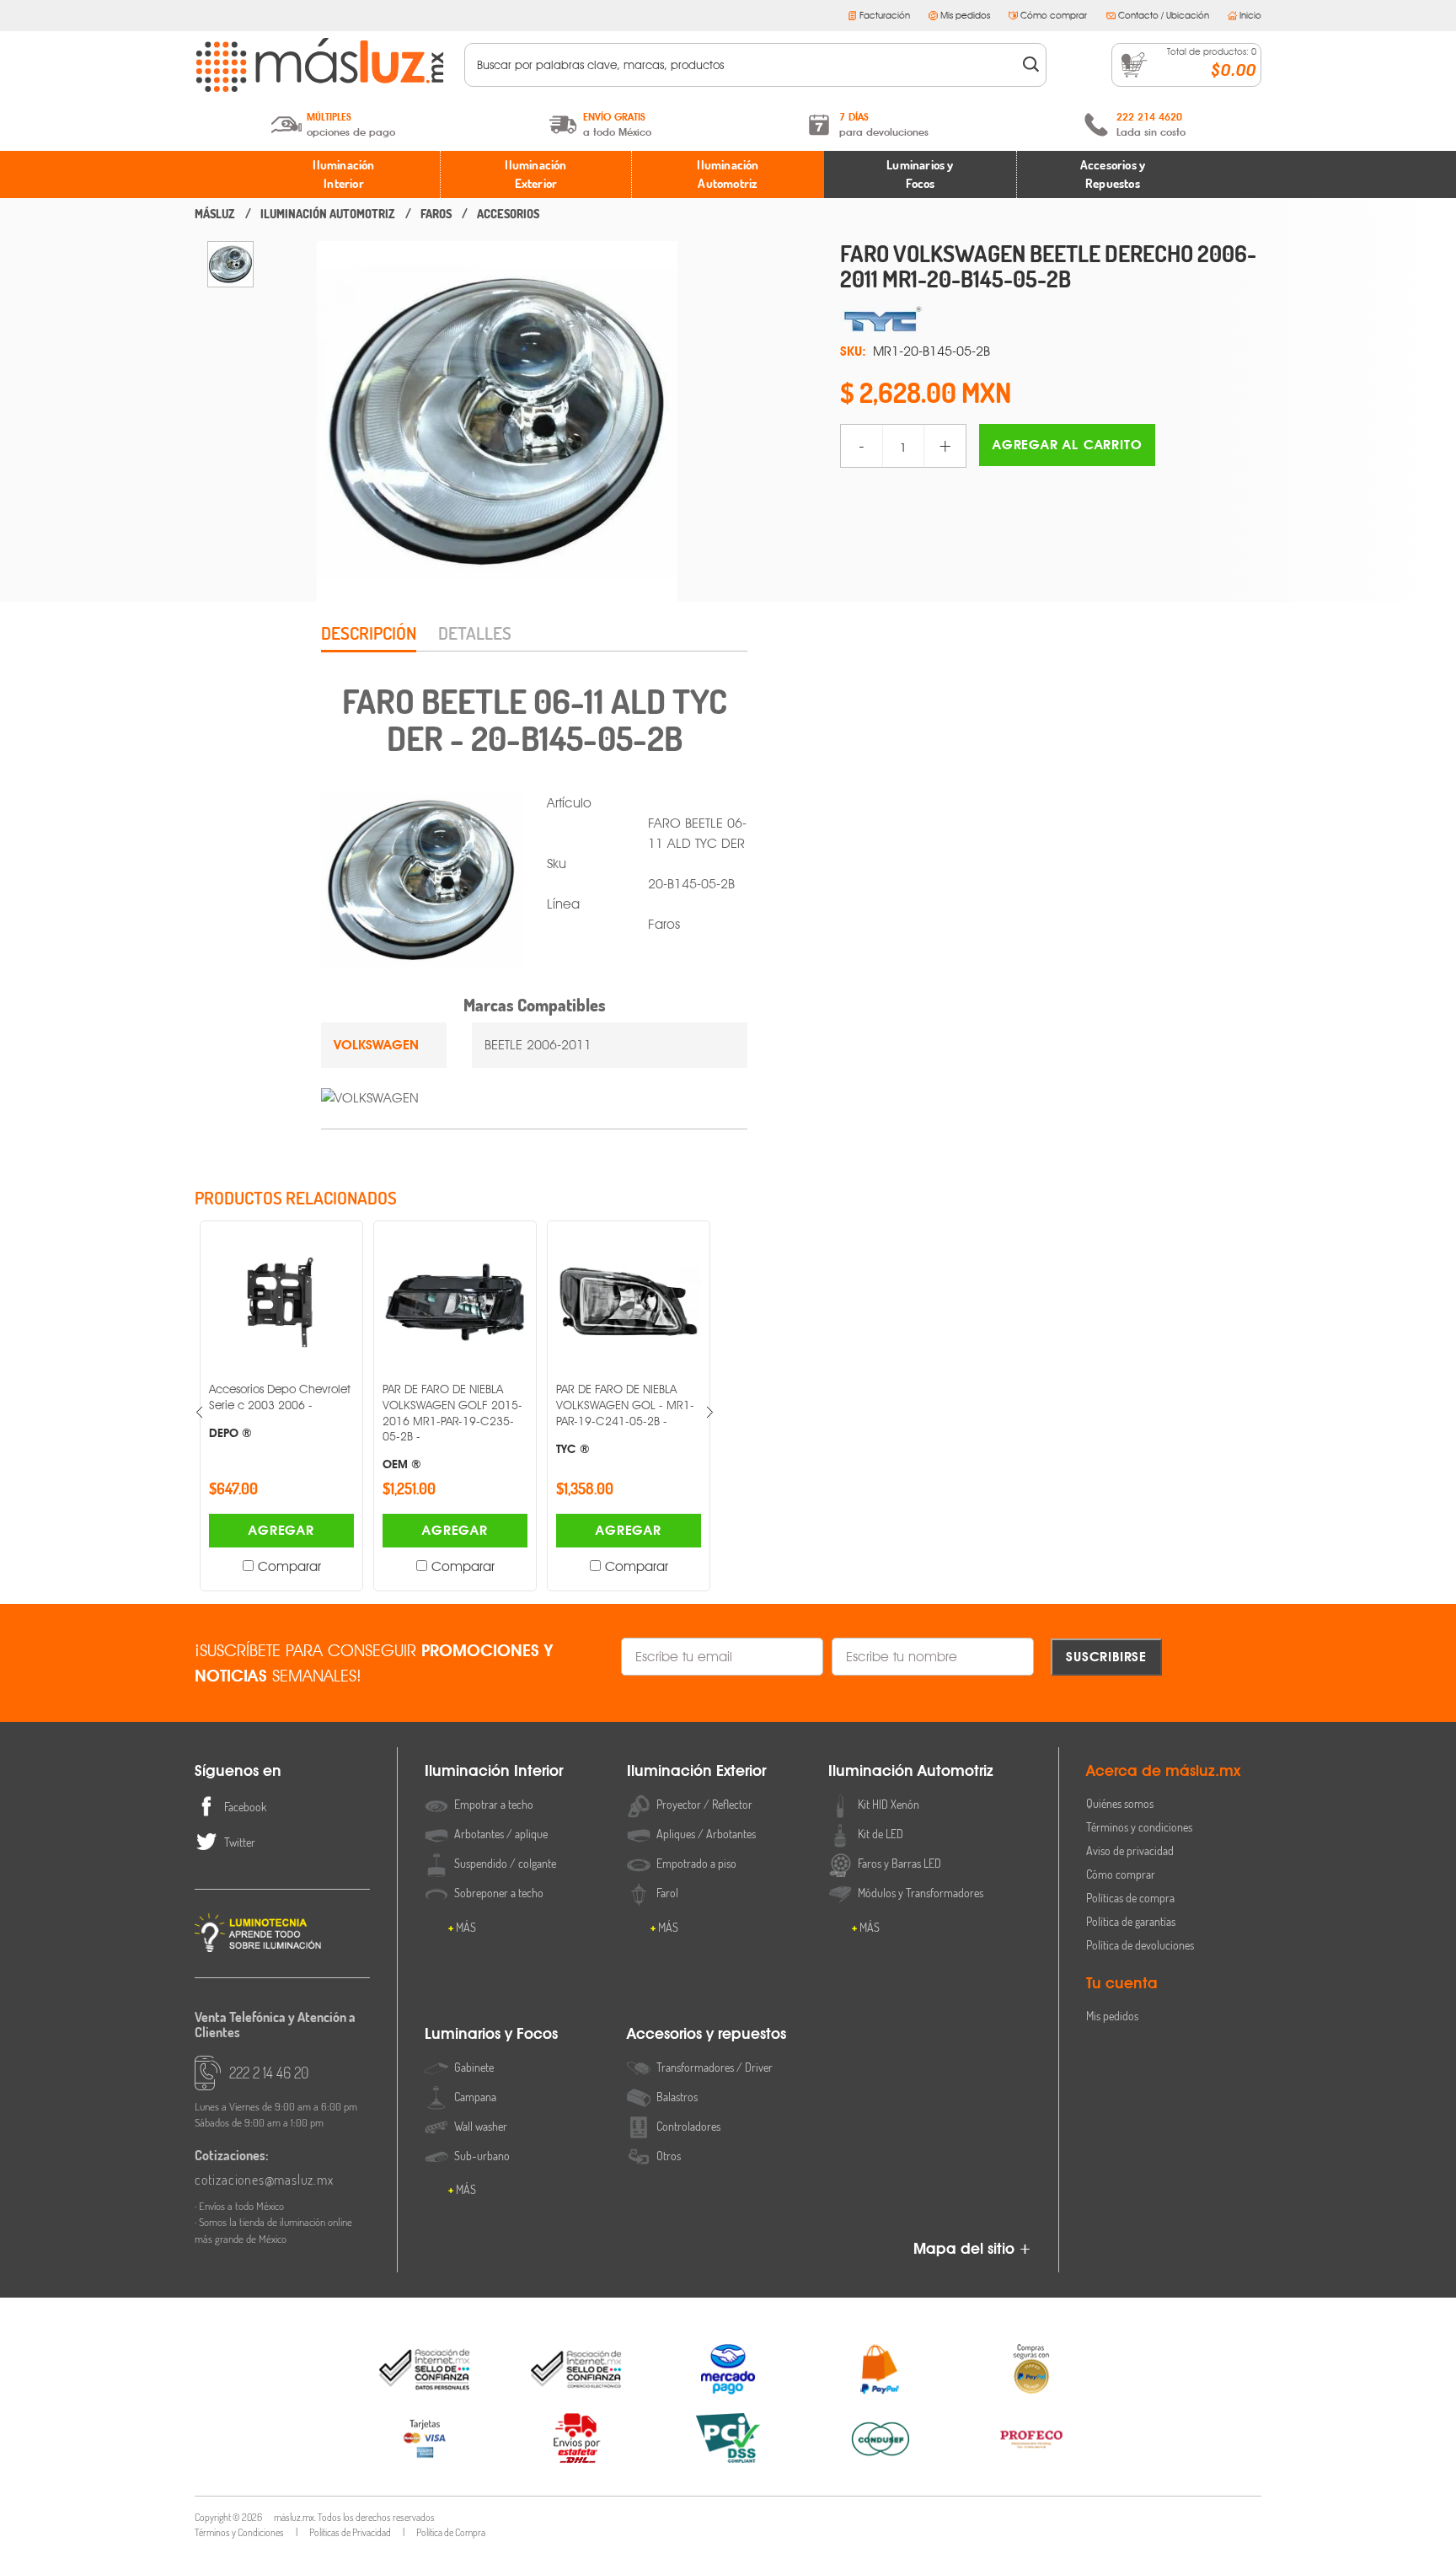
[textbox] (744, 65)
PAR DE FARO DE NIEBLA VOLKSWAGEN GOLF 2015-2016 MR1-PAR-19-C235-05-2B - (279, 1426)
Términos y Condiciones (239, 2532)
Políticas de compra (1130, 1898)
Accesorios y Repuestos (1113, 174)
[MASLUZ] (215, 214)
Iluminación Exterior (535, 174)
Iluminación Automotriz (728, 174)
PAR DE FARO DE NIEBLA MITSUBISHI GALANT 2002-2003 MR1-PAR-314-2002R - (625, 1426)
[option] (230, 264)
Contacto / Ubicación (1164, 15)
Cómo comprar (1054, 15)
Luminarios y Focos (920, 174)
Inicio (1250, 15)
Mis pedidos (965, 15)
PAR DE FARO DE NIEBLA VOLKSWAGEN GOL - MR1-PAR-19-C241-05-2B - (452, 1419)
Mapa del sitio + (972, 2248)
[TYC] (1051, 319)
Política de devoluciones (1140, 1945)
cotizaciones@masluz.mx (264, 2180)
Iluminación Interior (343, 174)
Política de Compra (451, 2532)
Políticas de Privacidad (350, 2532)
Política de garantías (1131, 1921)
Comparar (289, 1566)
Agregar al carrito (1067, 445)
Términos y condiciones (1139, 1827)
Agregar (281, 1530)
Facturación (885, 15)
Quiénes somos (1120, 1803)
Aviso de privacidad (1130, 1850)
